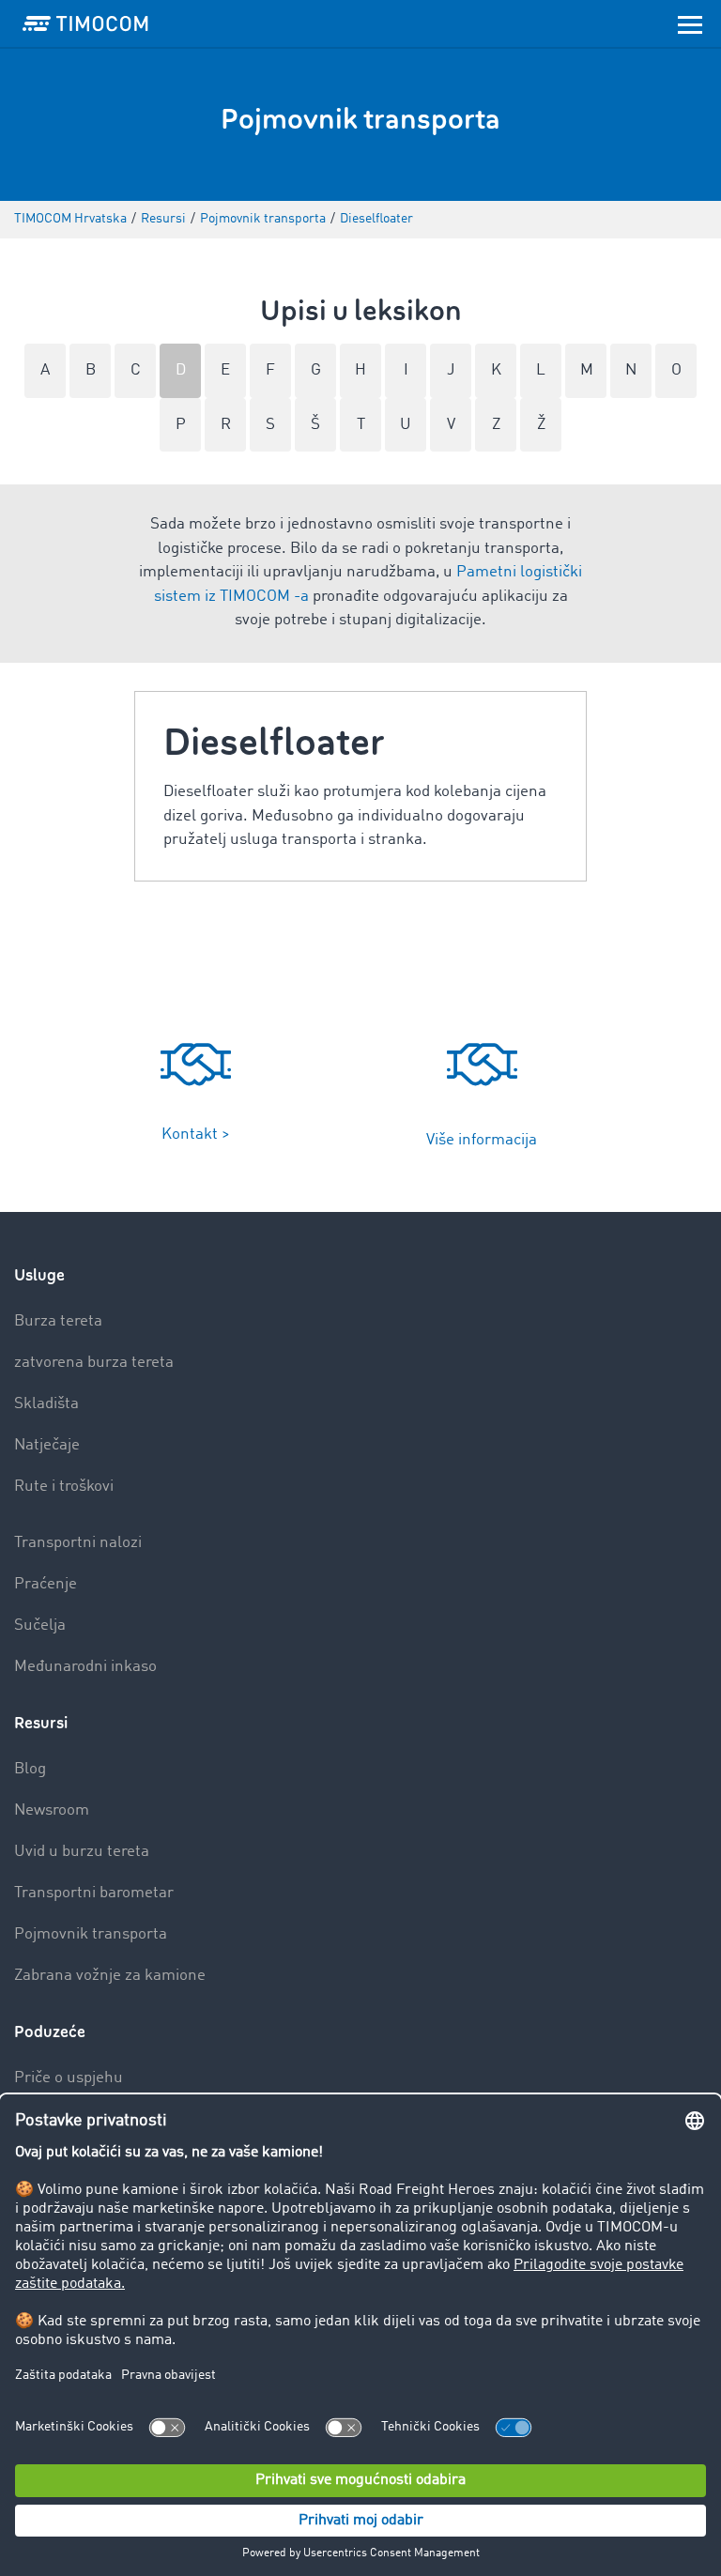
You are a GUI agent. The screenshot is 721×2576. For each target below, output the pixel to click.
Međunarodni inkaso (85, 1667)
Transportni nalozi (78, 1543)
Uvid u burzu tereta (82, 1852)
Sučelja (40, 1625)
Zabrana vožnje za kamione (110, 1976)
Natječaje (47, 1445)
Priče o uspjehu (69, 2078)
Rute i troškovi (64, 1487)
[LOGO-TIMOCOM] (85, 23)
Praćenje (46, 1584)
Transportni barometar (94, 1893)
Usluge (39, 1275)
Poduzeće (50, 2032)
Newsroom (52, 1810)
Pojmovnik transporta (91, 1934)
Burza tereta (58, 1321)
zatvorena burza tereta (94, 1363)
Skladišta (46, 1404)
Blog (30, 1769)
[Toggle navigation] (690, 23)
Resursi (41, 1723)
